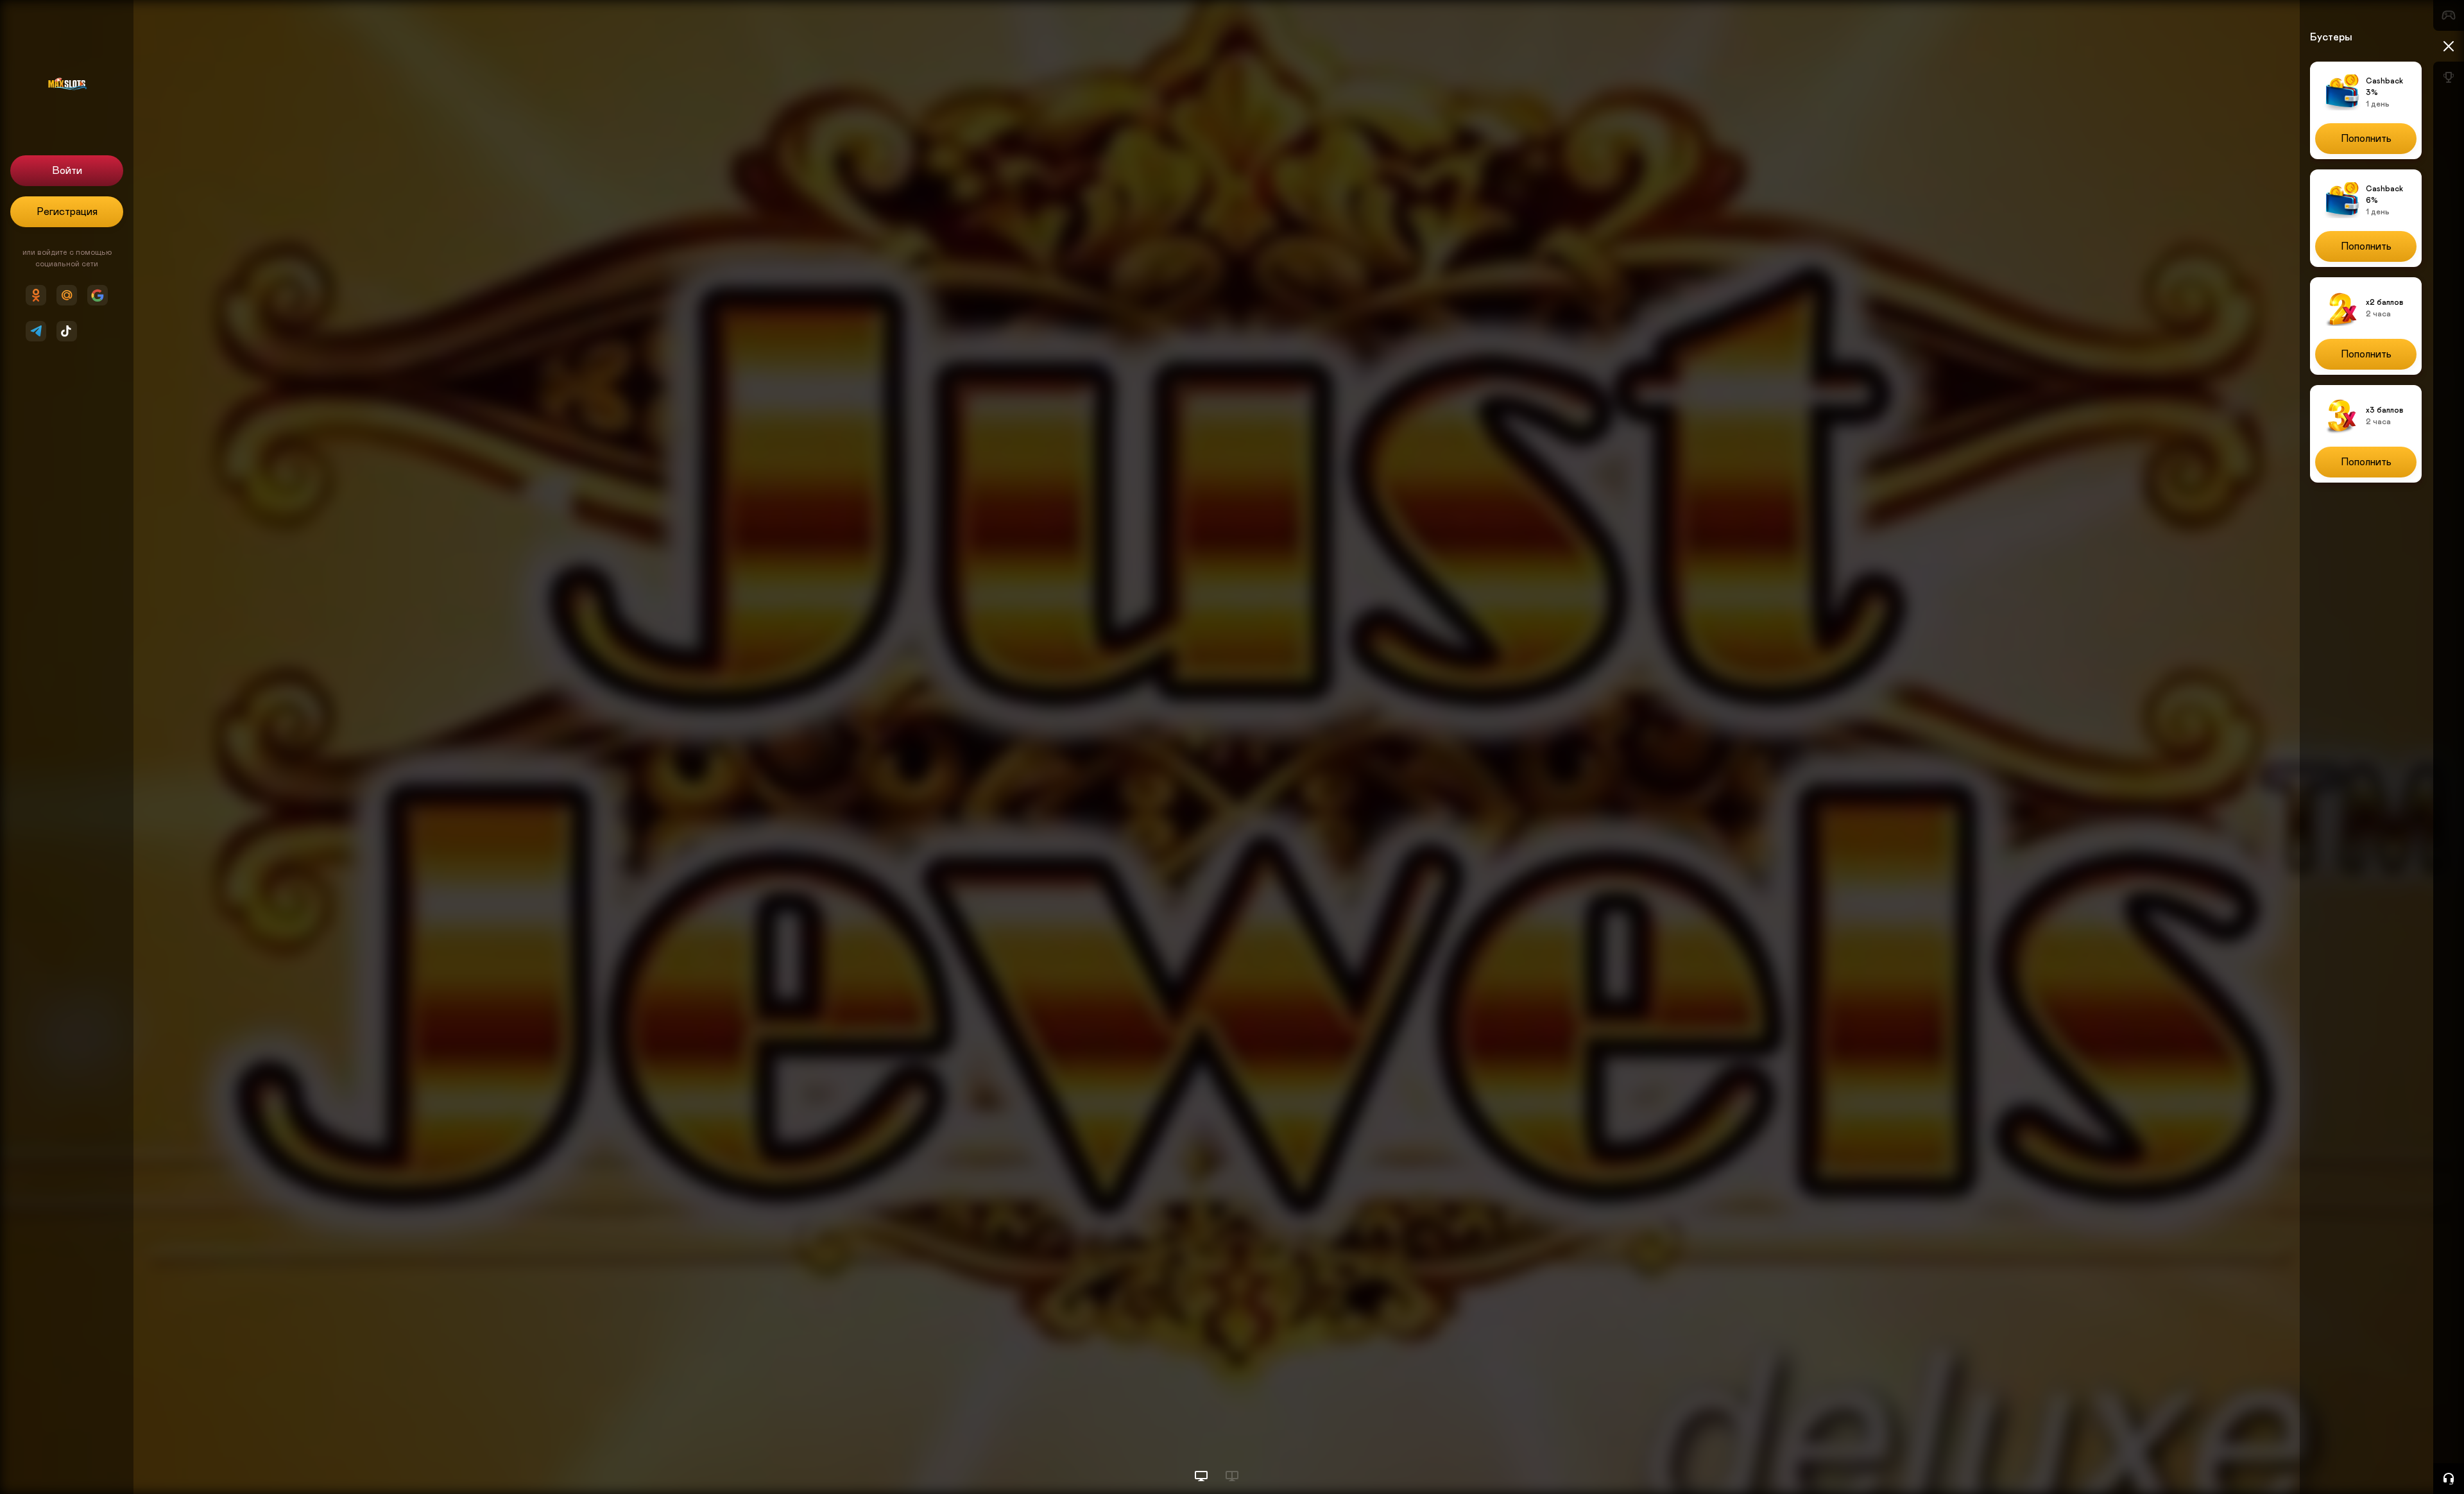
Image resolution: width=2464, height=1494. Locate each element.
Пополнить (2366, 139)
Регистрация (67, 212)
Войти (67, 171)
